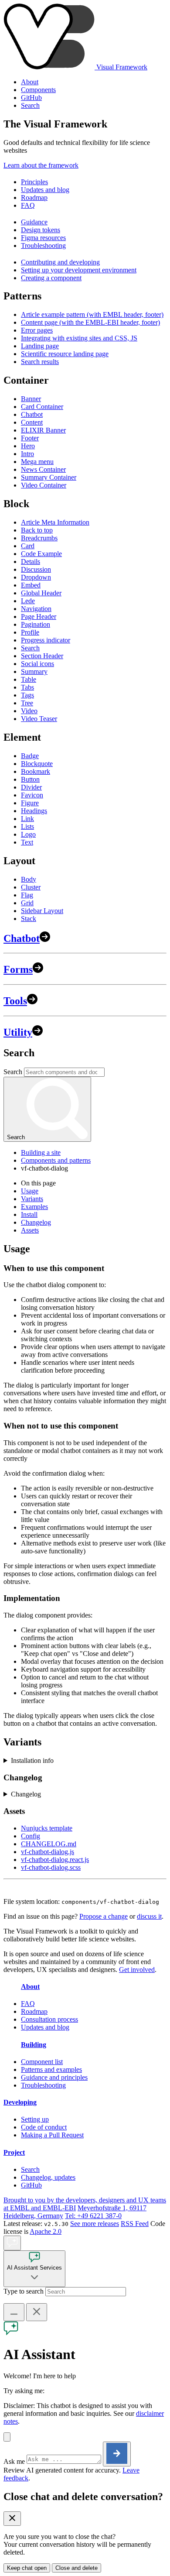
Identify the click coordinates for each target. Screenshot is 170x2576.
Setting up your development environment (79, 270)
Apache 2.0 (46, 2231)
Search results (40, 362)
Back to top (37, 530)
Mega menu (37, 462)
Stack (29, 919)
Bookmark (36, 771)
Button (30, 779)
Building (34, 2045)
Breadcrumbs (39, 538)
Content (32, 422)
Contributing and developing (60, 262)
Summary (34, 671)
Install (29, 1214)
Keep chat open (27, 2568)
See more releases (95, 2224)
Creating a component (51, 278)
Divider (31, 787)
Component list (42, 2062)
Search (30, 105)
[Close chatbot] (37, 2312)
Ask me (14, 2461)
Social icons (37, 664)
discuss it (149, 1916)
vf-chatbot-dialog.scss (51, 1867)
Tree (27, 703)
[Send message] (117, 2454)
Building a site (41, 1152)
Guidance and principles (54, 2077)
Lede (28, 601)
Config (31, 1836)
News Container (43, 469)
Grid (27, 903)
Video (29, 711)
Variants (32, 1199)
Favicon (32, 795)
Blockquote (37, 764)
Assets (30, 1230)
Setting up (35, 2119)
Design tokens (41, 230)
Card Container (42, 407)
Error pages (37, 330)
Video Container (44, 485)
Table (29, 679)
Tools (15, 1001)
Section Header (42, 656)
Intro (27, 454)
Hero (28, 446)
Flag (27, 895)
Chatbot (32, 414)
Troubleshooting (43, 246)
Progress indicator (46, 640)
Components (38, 90)
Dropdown (36, 577)
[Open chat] (12, 2243)
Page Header (39, 617)
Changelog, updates (48, 2177)
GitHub (31, 98)
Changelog (36, 1222)
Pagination (36, 624)
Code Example (41, 554)
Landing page (40, 346)
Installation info (32, 1760)
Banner (31, 399)
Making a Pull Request (52, 2135)
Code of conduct (44, 2127)
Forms (18, 969)
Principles (34, 182)
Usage (30, 1191)
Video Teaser (39, 719)
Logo (28, 834)
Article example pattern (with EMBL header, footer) (92, 314)
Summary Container (49, 477)
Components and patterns (56, 1160)
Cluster (31, 887)
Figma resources (43, 238)
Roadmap (34, 197)
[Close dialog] (12, 2519)
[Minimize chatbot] (14, 2312)
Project (14, 2152)
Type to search (24, 2291)
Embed (31, 585)
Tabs (27, 687)
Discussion (36, 569)
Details (31, 562)
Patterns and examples (51, 2069)
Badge (30, 756)
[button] (7, 2437)
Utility (18, 1032)
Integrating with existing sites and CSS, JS (79, 338)
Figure (30, 803)
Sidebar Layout (42, 911)
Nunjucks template (47, 1828)
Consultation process (49, 2019)
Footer (30, 438)
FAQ (28, 205)
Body (29, 879)
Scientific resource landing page (65, 354)
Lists (27, 826)
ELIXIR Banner (43, 430)
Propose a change (104, 1916)
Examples (34, 1207)
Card (28, 546)
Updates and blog (45, 190)
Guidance (34, 222)
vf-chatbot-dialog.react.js (55, 1860)
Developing (20, 2102)
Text (27, 842)
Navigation (36, 609)
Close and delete (76, 2568)
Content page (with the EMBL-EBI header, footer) (90, 322)
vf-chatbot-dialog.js (48, 1852)
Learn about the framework (41, 165)
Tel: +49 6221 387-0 (93, 2216)
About (30, 82)
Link (27, 819)
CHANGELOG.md (49, 1844)
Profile (30, 632)
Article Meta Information (55, 522)
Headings (34, 811)
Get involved (137, 1970)
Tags (27, 695)
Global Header (41, 593)
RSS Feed (135, 2224)
